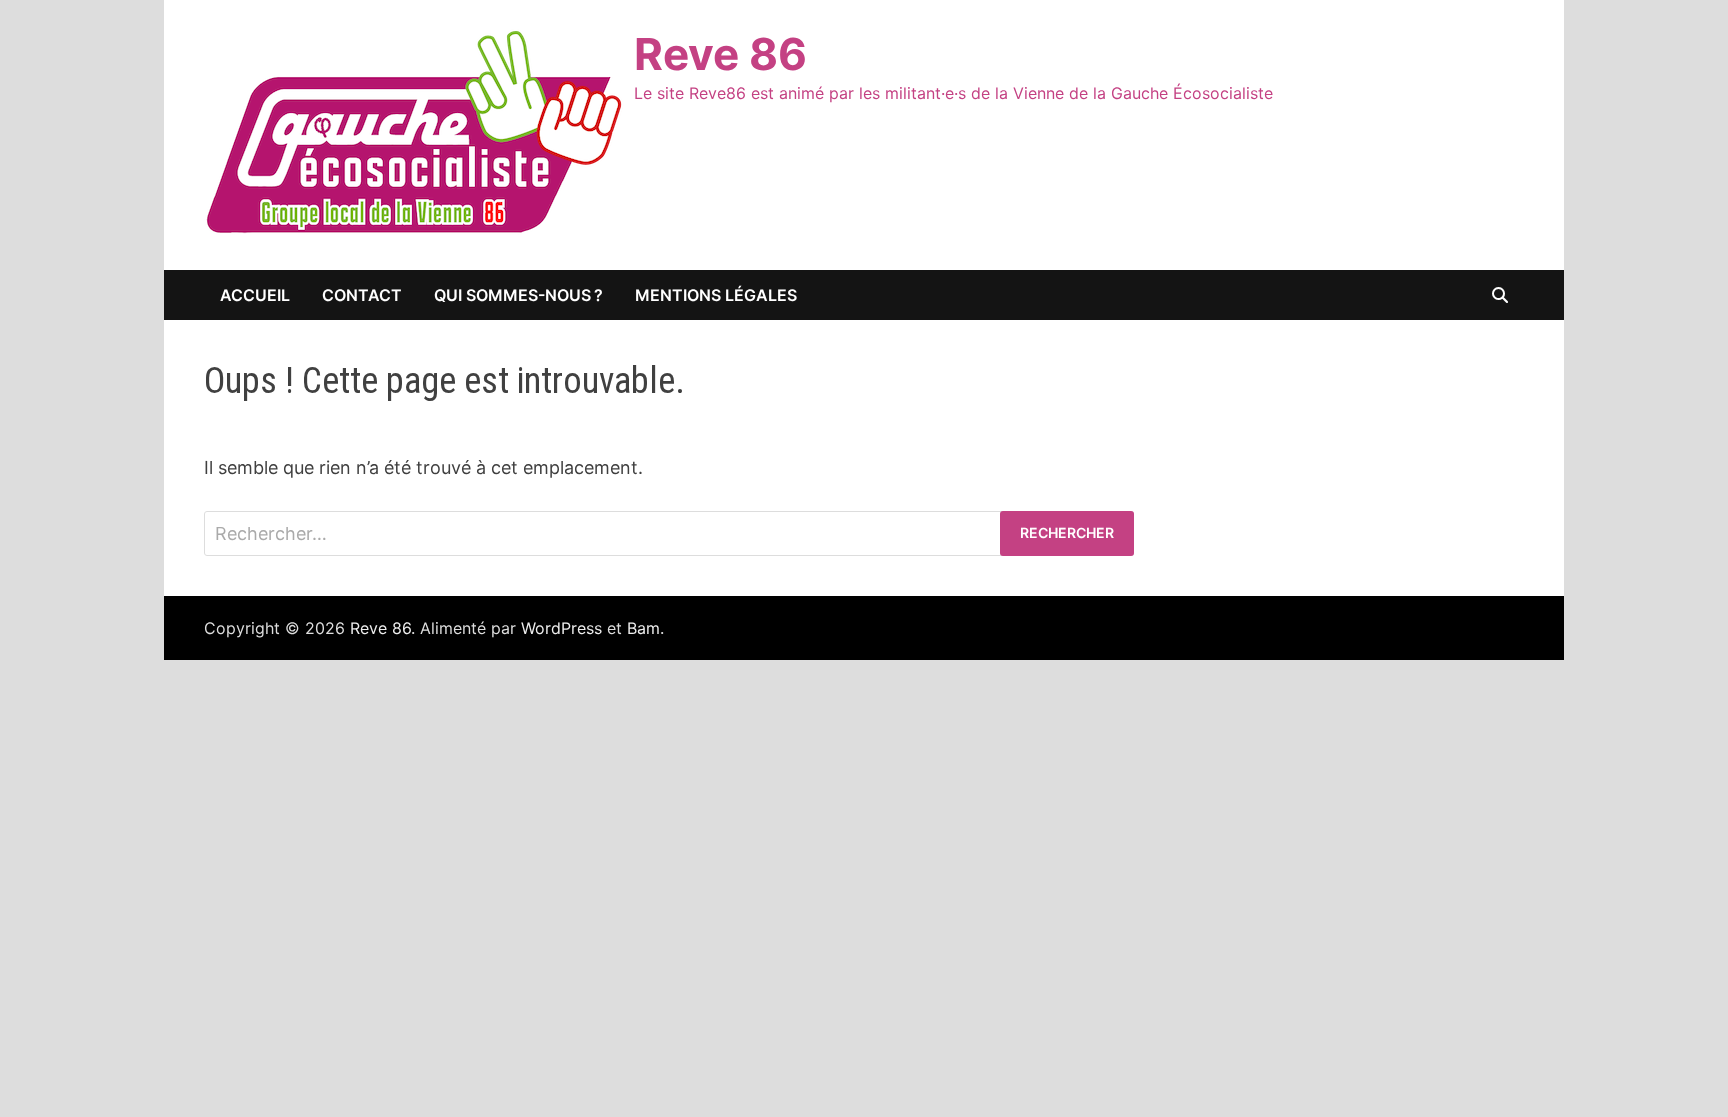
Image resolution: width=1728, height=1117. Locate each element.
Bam (643, 628)
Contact (362, 295)
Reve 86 (720, 54)
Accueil (255, 295)
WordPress (561, 628)
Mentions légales (716, 295)
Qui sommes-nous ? (518, 295)
